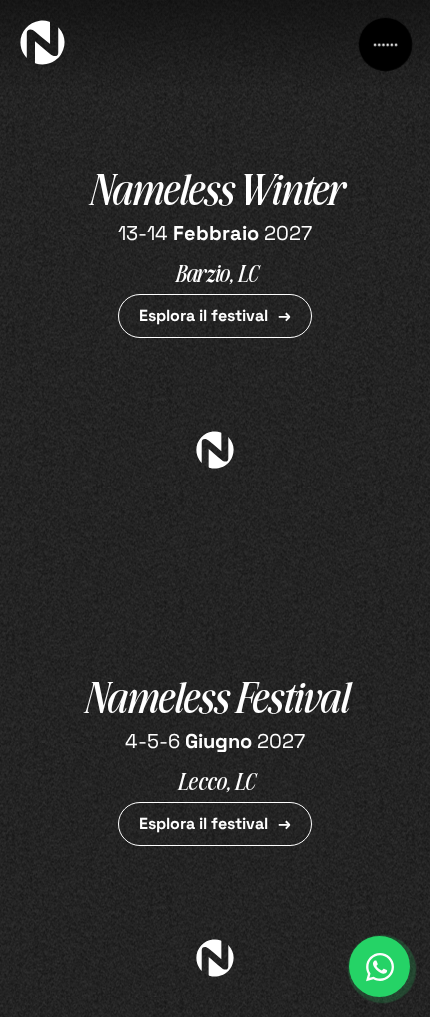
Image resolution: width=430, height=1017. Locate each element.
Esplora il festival (203, 315)
